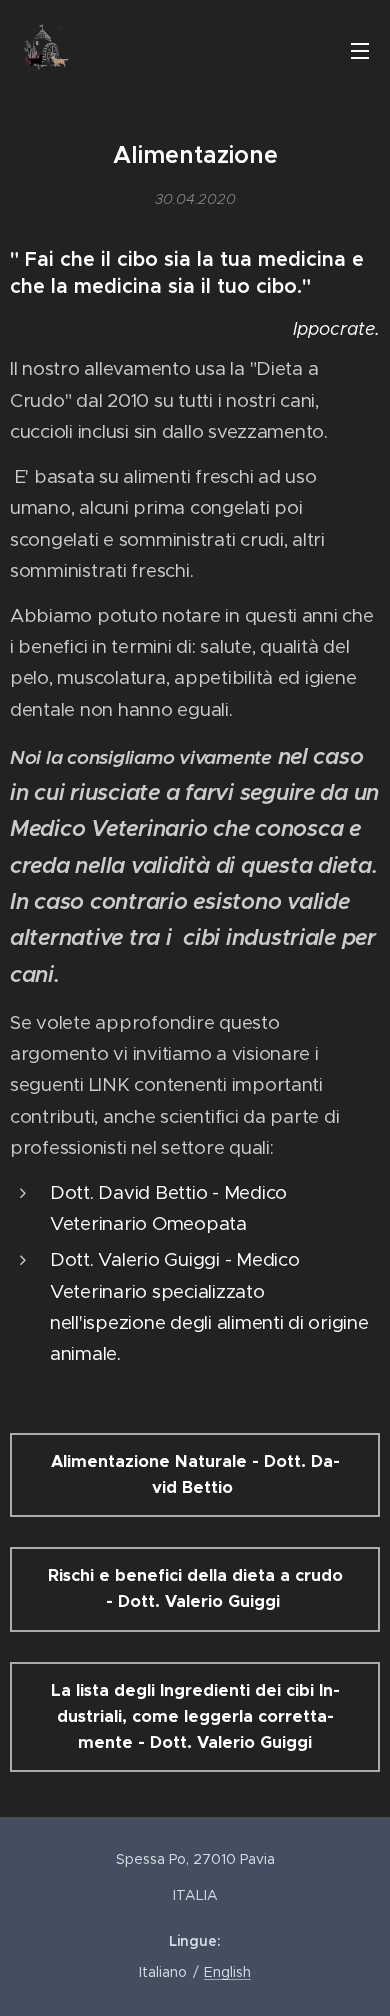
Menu (360, 50)
